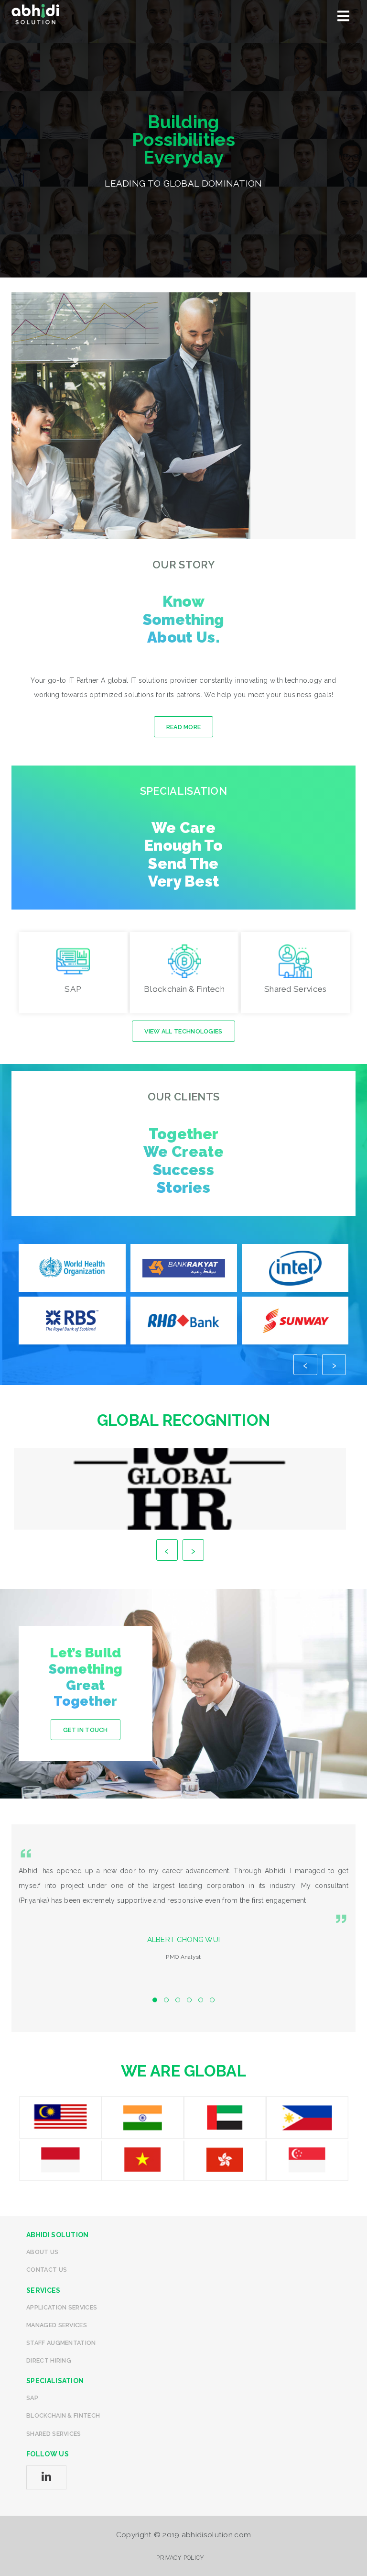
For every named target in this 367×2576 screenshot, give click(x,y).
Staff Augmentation (61, 2343)
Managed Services (57, 2325)
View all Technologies (183, 1031)
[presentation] (305, 1365)
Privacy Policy (180, 2558)
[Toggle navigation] (343, 17)
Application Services (62, 2307)
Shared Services (54, 2434)
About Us (42, 2252)
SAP (32, 2398)
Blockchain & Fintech (63, 2415)
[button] (155, 2000)
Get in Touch (86, 1730)
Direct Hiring (49, 2360)
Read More (184, 727)
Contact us (47, 2270)
